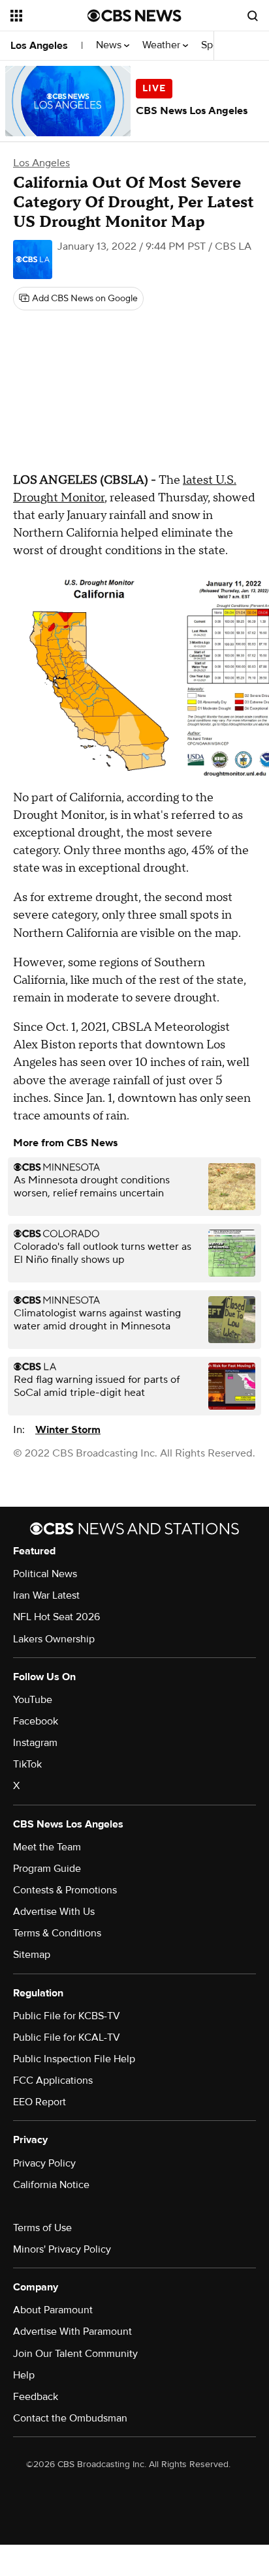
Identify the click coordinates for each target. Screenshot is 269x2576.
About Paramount (53, 2310)
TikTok (27, 1764)
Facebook (36, 1721)
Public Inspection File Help (74, 2059)
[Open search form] (253, 16)
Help (24, 2375)
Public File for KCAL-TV (67, 2037)
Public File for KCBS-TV (67, 2016)
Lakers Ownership (54, 1639)
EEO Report (40, 2102)
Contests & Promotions (65, 1890)
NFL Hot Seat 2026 (56, 1617)
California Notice (51, 2185)
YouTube (33, 1700)
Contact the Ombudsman (70, 2418)
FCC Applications (53, 2080)
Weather (163, 45)
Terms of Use (42, 2228)
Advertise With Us (54, 1912)
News (110, 45)
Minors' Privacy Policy (62, 2249)
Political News (45, 1574)
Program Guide (47, 1869)
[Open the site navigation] (49, 16)
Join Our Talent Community (75, 2354)
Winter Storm (68, 1430)
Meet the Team (47, 1847)
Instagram (35, 1743)
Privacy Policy (44, 2163)
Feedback (36, 2397)
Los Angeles (39, 46)
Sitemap (32, 1955)
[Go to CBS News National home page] (134, 16)
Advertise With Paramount (72, 2332)
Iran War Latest (46, 1595)
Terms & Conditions (57, 1933)
